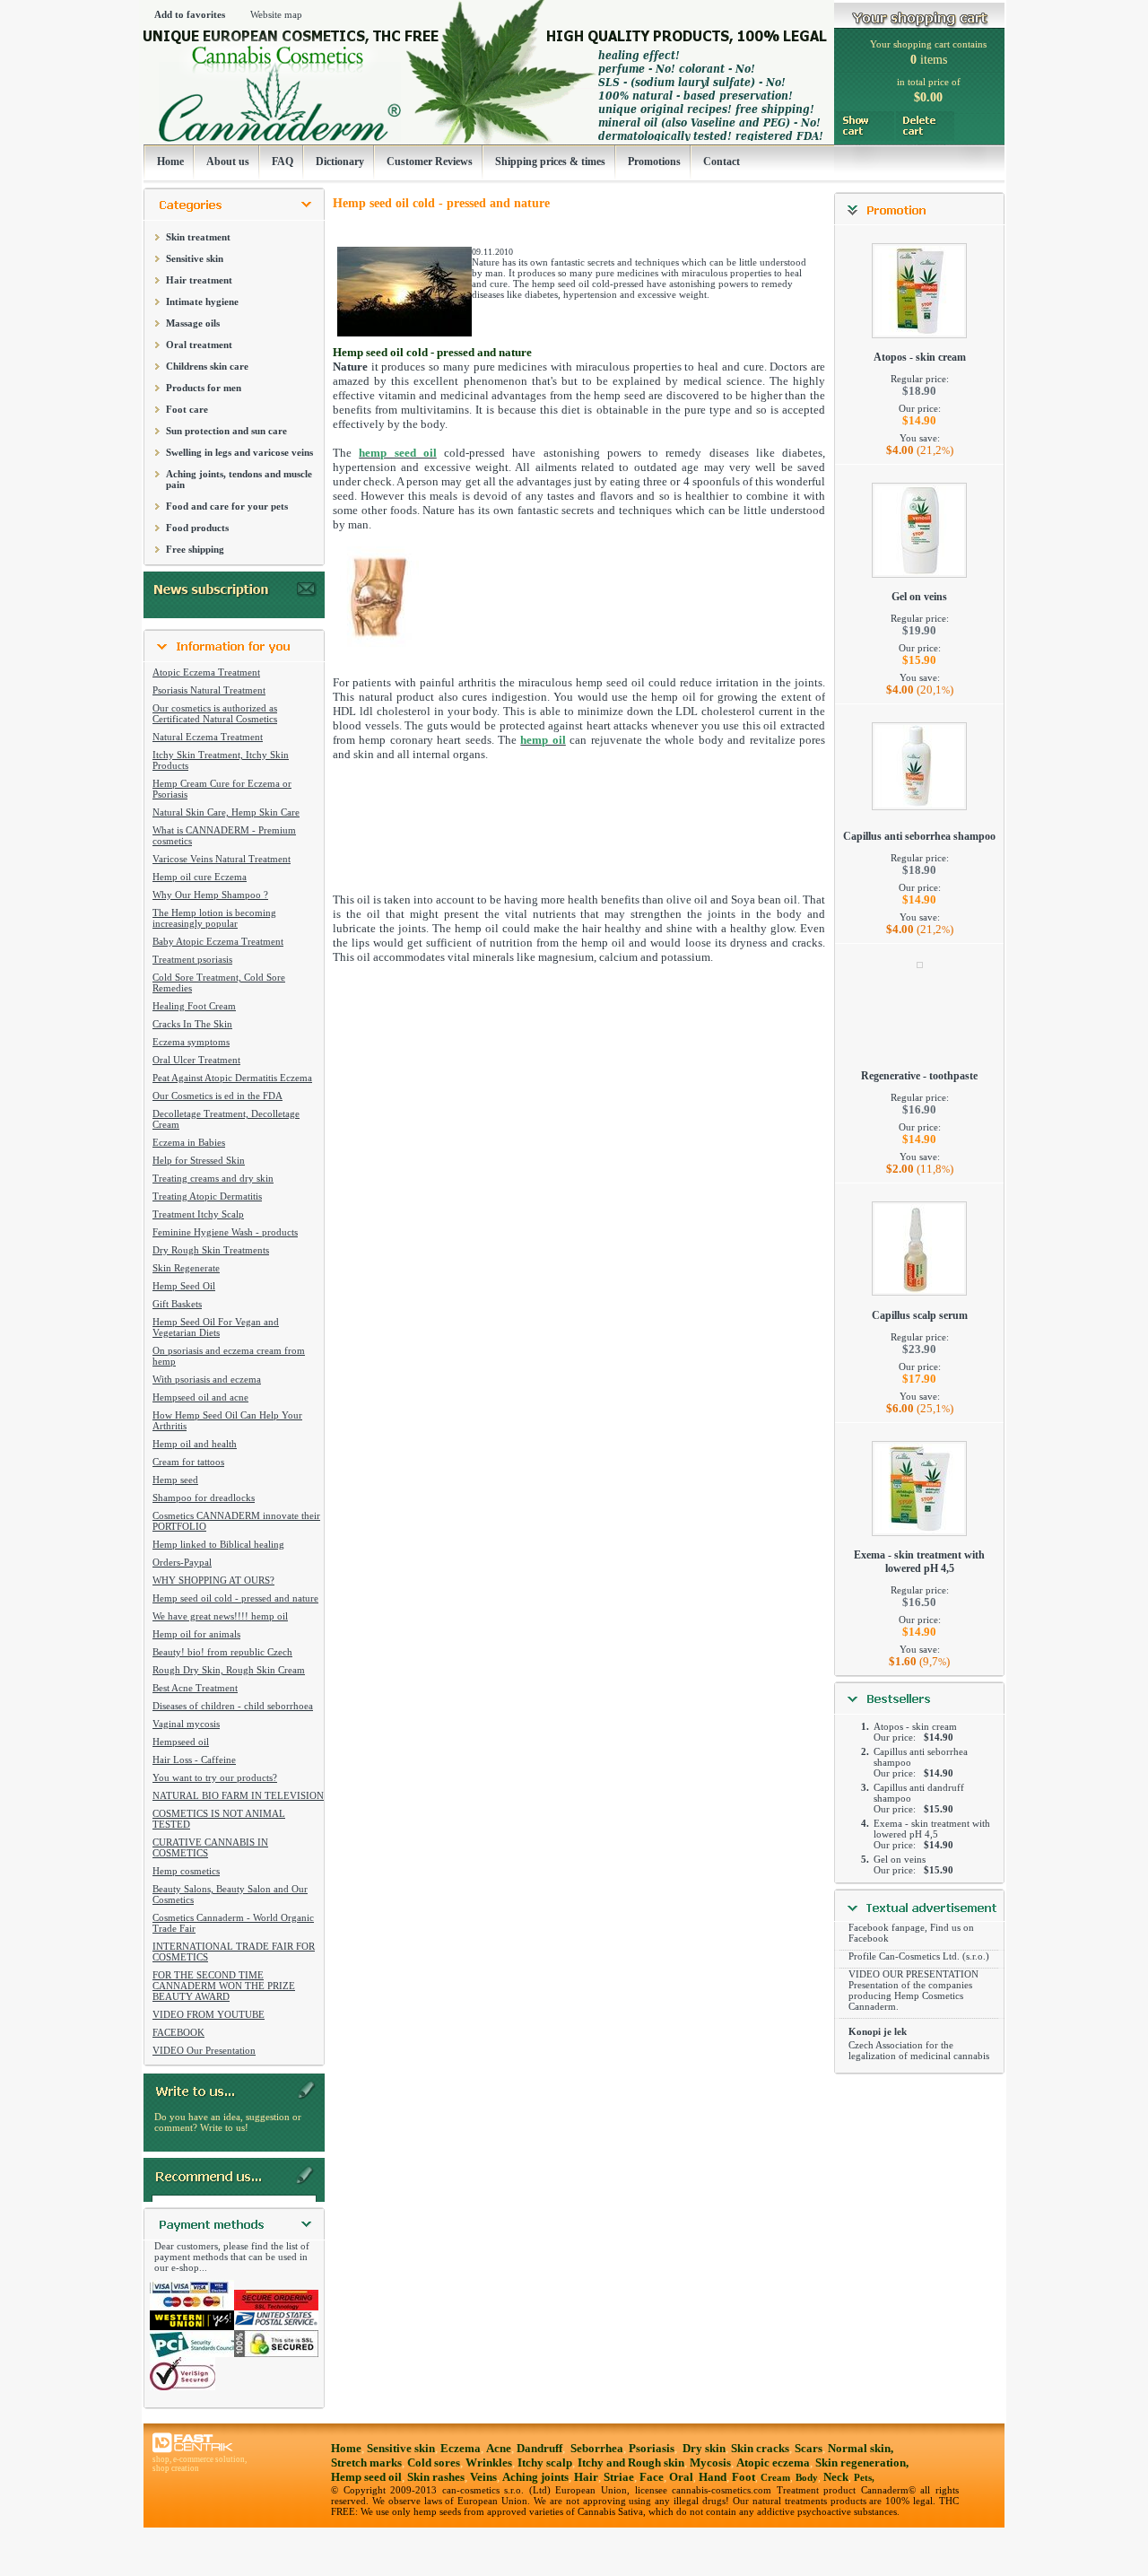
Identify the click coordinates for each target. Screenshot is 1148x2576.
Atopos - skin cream (920, 357)
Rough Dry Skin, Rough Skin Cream (229, 1670)
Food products (197, 528)
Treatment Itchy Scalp (198, 1214)
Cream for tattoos (188, 1462)
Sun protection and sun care (226, 431)
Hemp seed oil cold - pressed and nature (235, 1598)
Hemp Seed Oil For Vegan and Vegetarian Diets (216, 1327)
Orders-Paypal (182, 1562)
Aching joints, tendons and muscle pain (239, 479)
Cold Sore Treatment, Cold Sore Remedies (219, 982)
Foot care (187, 409)
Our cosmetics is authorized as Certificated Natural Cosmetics (215, 713)
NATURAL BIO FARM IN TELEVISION (238, 1795)
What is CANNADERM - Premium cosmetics (224, 835)
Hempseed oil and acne (200, 1397)
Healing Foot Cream (194, 1006)
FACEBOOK (178, 2032)
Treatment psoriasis (192, 959)
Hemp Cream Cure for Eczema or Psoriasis (222, 789)
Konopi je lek (878, 2031)
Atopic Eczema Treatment (206, 672)
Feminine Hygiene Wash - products (225, 1232)
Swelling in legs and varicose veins (239, 452)
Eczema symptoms (191, 1042)
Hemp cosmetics (186, 1871)
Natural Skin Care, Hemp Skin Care (226, 812)
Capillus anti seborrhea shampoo (919, 836)
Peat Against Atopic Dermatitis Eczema (232, 1078)
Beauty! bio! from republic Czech (222, 1652)
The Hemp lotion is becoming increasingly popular (214, 918)
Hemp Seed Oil (184, 1286)
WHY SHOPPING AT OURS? (213, 1580)
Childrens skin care (207, 366)
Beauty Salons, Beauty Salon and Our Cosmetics (230, 1894)
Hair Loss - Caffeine (194, 1760)
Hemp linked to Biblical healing (218, 1544)
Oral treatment (199, 345)
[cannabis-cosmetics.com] (487, 87)
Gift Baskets (177, 1304)
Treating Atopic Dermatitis (207, 1196)
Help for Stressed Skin (199, 1160)
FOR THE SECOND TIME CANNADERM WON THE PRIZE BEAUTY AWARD (224, 1986)
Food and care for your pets (227, 506)
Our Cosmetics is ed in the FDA (217, 1096)
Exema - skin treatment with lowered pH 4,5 (919, 1562)
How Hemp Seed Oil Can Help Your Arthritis (227, 1420)
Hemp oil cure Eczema (200, 877)
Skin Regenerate (186, 1268)
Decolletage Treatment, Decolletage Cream (226, 1119)
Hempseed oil (181, 1742)
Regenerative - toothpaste (919, 1076)
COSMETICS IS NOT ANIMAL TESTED (219, 1819)
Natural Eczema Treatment (208, 737)
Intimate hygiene (202, 301)
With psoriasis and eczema (207, 1379)
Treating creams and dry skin (213, 1178)
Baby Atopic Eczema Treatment (218, 941)
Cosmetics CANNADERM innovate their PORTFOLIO (236, 1521)
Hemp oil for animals (196, 1634)
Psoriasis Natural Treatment (209, 690)
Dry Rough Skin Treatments (211, 1250)
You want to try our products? (215, 1777)
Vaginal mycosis (186, 1724)
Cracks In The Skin (192, 1024)
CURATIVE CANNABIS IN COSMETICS (210, 1847)
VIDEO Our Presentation (204, 2050)
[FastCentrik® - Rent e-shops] (193, 2450)
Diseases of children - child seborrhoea (233, 1706)
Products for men (204, 388)
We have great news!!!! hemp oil (220, 1616)
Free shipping (195, 549)
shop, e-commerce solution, (200, 2459)
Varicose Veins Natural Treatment (222, 859)
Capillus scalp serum (920, 1315)
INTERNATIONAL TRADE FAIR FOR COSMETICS (234, 1952)
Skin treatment (198, 237)
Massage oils (193, 323)
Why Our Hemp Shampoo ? (210, 895)
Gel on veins (919, 597)
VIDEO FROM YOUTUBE (209, 2014)
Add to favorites (190, 14)
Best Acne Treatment (195, 1688)
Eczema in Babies (189, 1142)
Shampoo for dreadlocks (204, 1498)
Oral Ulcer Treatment (196, 1060)
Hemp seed (175, 1480)
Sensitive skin (195, 258)
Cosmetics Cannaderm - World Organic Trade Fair (233, 1923)
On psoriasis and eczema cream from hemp (229, 1356)
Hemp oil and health (195, 1444)
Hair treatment (199, 280)
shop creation (176, 2468)
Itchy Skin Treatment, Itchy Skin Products (221, 760)
